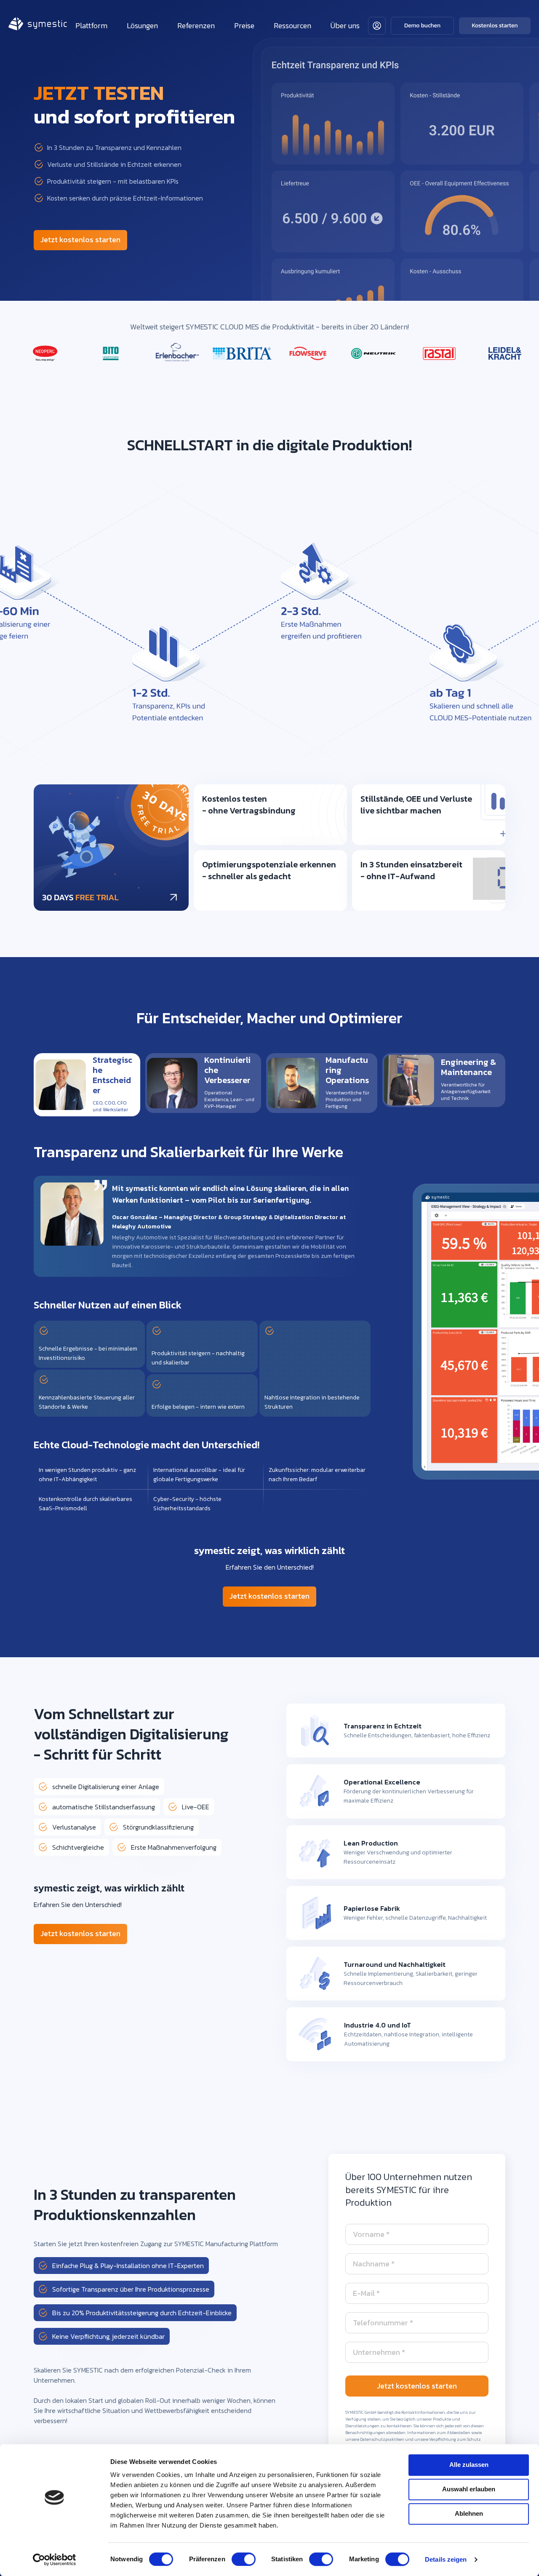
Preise (244, 25)
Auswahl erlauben (469, 2489)
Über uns (345, 25)
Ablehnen (469, 2513)
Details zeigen (446, 2559)
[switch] (244, 2559)
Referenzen (196, 25)
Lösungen (142, 25)
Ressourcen (292, 25)
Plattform (91, 25)
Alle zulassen (469, 2465)
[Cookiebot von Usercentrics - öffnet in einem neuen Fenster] (55, 2560)
